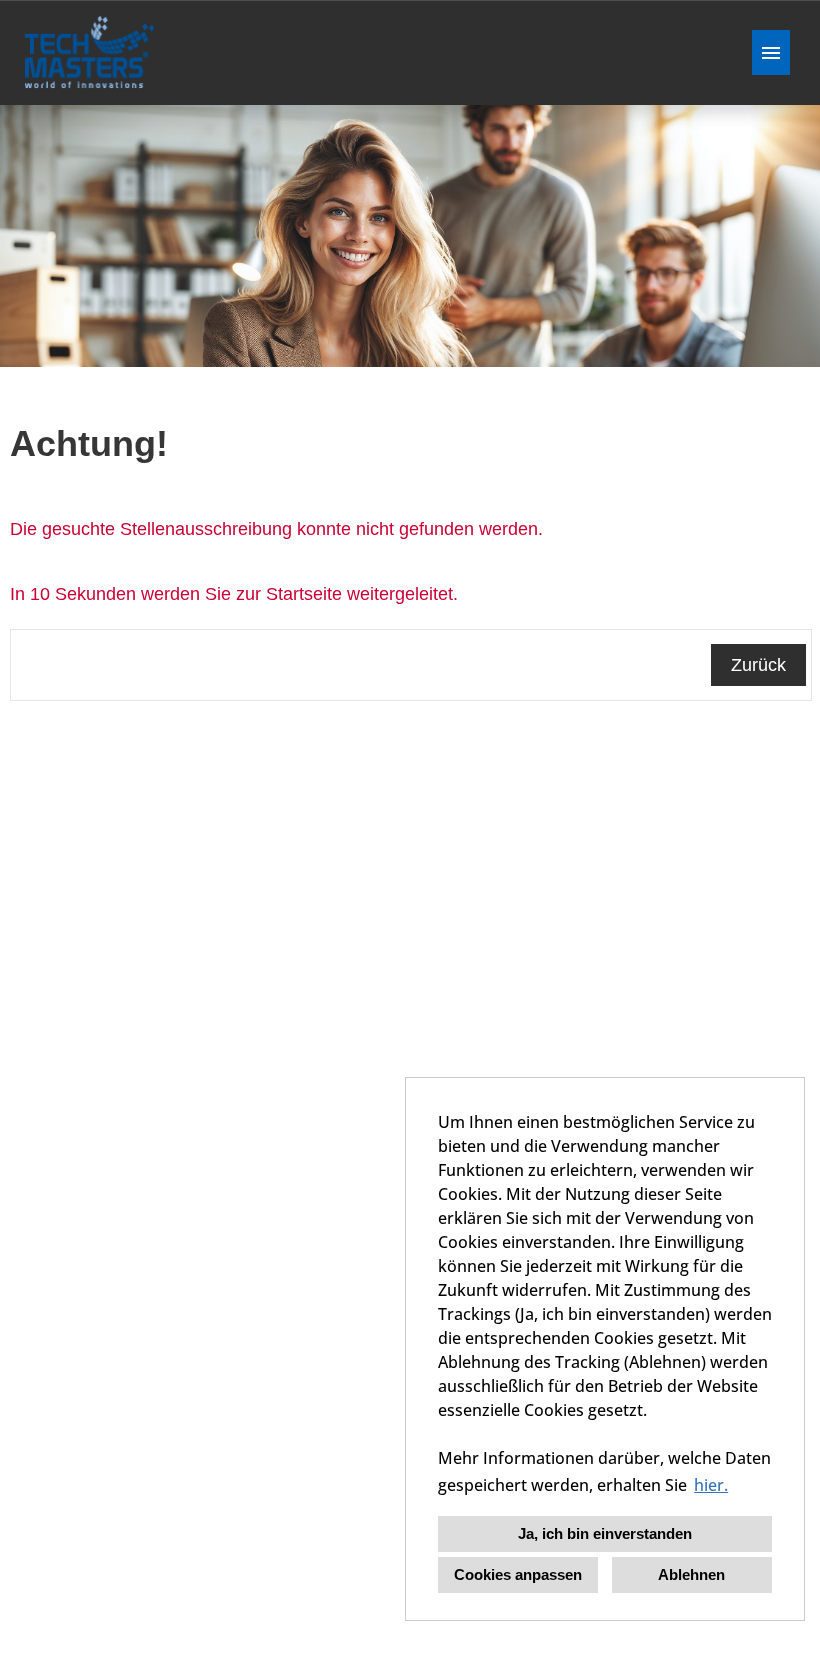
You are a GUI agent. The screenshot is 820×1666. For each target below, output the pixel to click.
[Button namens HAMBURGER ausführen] (771, 52)
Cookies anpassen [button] (518, 1574)
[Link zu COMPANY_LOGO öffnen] (89, 52)
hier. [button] (711, 1485)
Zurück (758, 665)
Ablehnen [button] (691, 1574)
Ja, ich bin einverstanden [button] (605, 1533)
